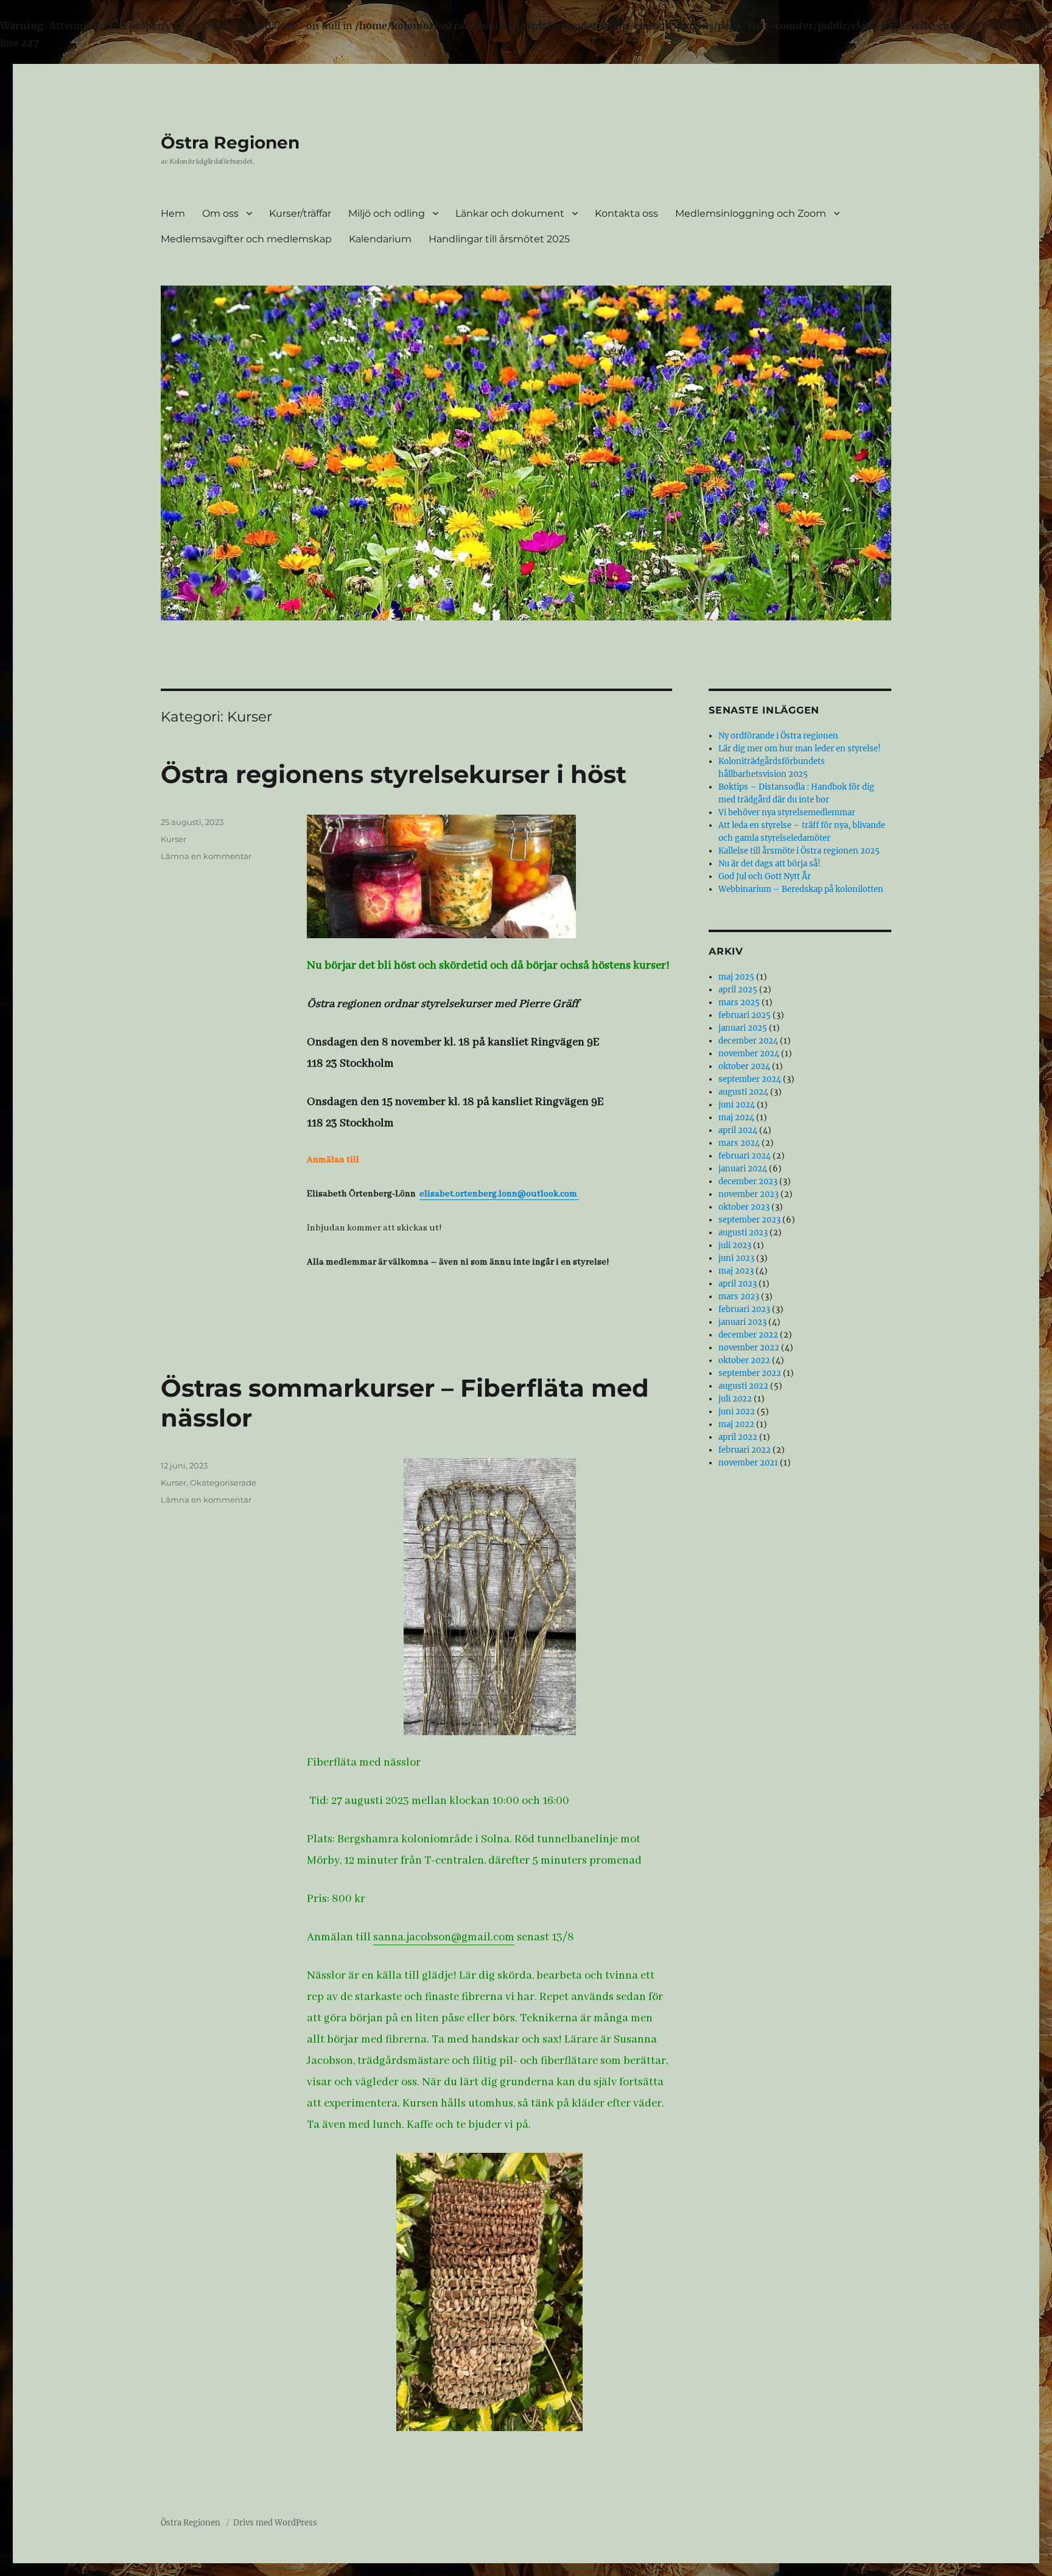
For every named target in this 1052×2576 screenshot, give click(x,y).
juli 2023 (735, 1245)
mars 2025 (739, 1002)
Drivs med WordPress (275, 2523)
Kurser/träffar (300, 213)
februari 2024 (745, 1156)
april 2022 (738, 1437)
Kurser (174, 839)
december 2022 (748, 1335)
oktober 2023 (744, 1207)
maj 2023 (736, 1271)
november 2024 (749, 1054)
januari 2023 (742, 1322)
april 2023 (738, 1284)
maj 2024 (736, 1118)
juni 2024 (737, 1105)
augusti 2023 (743, 1233)
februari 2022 (745, 1450)
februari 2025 (745, 1015)
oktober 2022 (744, 1360)
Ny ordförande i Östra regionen (778, 736)
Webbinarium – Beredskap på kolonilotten (801, 889)
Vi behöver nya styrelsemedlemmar (787, 812)
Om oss (220, 213)
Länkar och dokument (510, 213)
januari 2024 (743, 1169)
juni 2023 (736, 1258)
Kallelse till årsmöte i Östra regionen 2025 (799, 851)
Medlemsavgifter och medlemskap (246, 239)
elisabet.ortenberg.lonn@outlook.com (499, 1194)
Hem (173, 213)
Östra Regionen (230, 142)
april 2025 (738, 990)
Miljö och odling (387, 213)
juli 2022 (735, 1399)
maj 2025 (736, 977)
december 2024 (748, 1041)
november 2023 (749, 1194)
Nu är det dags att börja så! (770, 864)
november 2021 (748, 1463)
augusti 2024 (743, 1092)
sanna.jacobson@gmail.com (444, 1937)
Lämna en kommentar (206, 856)
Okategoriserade (223, 1483)
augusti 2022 (743, 1386)
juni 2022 (737, 1412)
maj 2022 (736, 1424)
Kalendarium (380, 239)
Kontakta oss (626, 213)
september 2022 (750, 1373)
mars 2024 (739, 1143)
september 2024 (750, 1079)
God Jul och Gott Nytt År (765, 876)
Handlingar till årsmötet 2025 (499, 239)
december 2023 (748, 1181)
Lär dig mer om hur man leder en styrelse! (800, 749)
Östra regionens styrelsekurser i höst (394, 774)
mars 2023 (739, 1297)
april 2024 (738, 1130)
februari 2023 (744, 1309)
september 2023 (749, 1220)
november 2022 (749, 1348)
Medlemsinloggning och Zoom (751, 213)
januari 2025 (743, 1028)
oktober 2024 (744, 1066)
